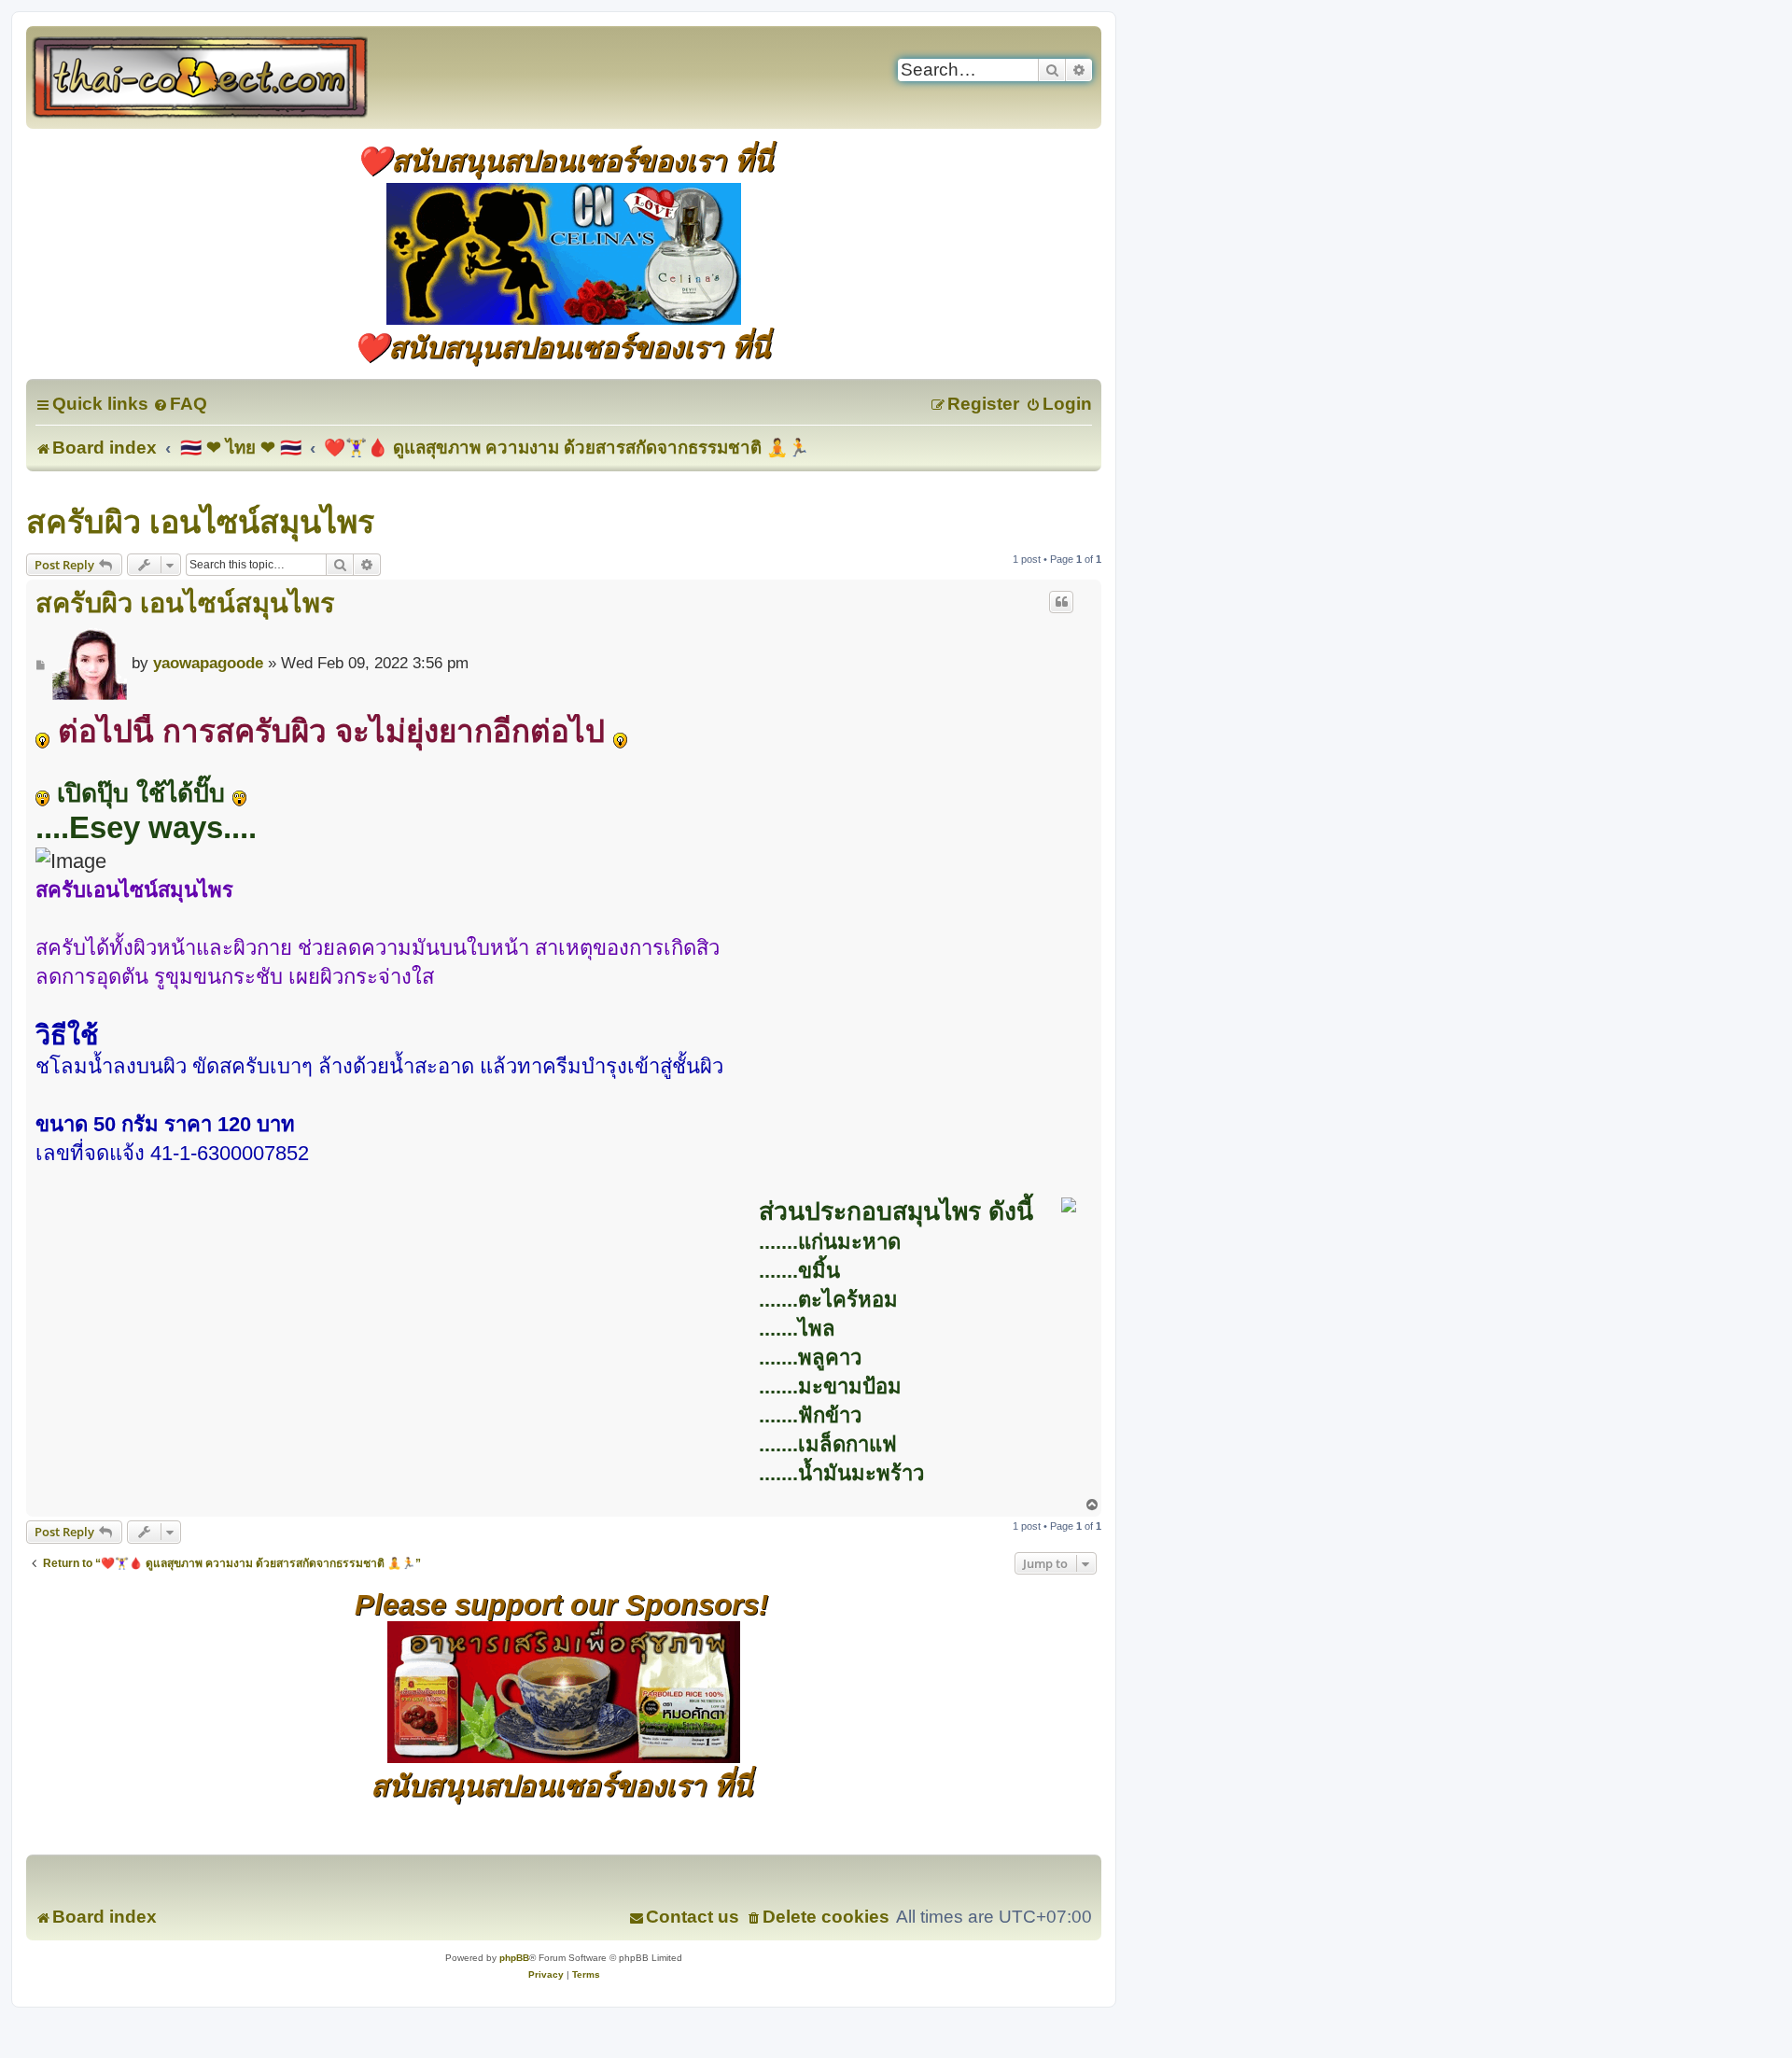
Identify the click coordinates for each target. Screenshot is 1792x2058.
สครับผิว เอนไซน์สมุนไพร (200, 522)
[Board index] (220, 77)
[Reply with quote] (1061, 602)
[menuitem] (180, 404)
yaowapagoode (208, 663)
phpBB (514, 1958)
